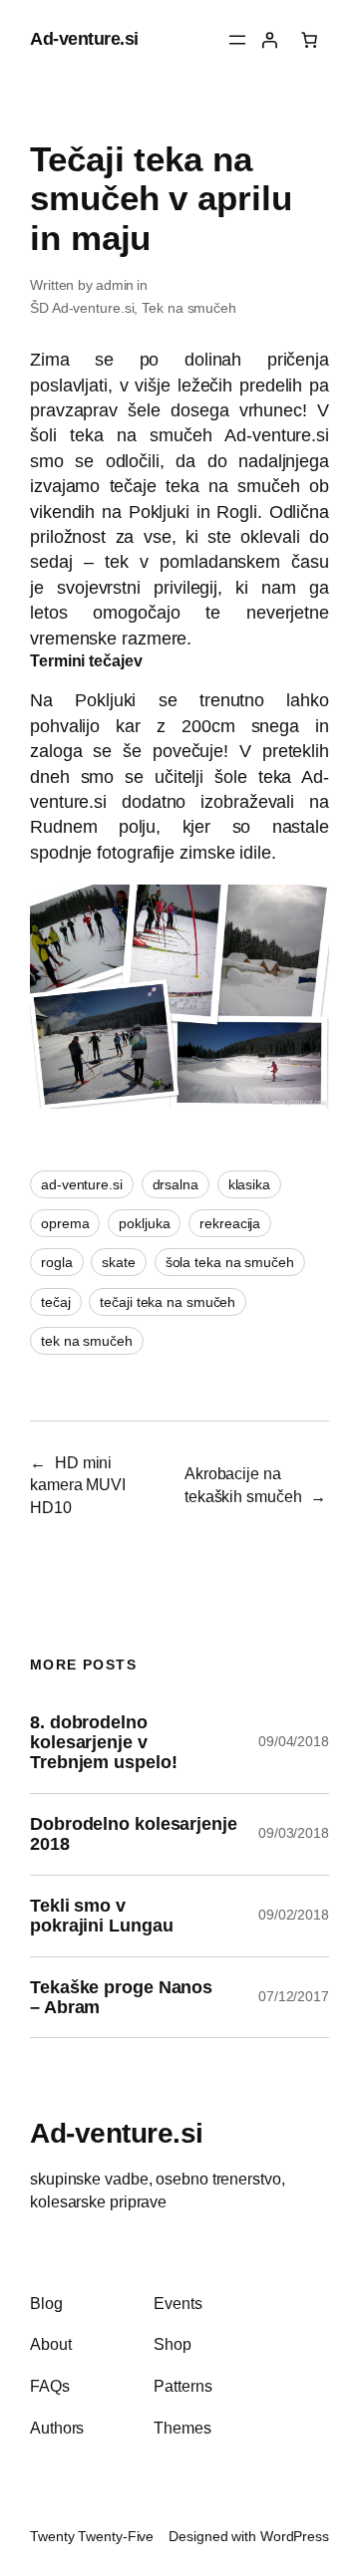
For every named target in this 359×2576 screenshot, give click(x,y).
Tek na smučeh (189, 308)
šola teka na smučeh (230, 1262)
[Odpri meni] (237, 40)
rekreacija (230, 1223)
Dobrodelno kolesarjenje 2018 (134, 1834)
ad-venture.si (82, 1184)
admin (115, 285)
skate (119, 1262)
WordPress (295, 2536)
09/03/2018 (294, 1833)
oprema (65, 1223)
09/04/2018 (294, 1741)
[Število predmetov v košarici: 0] (309, 40)
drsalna (176, 1184)
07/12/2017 (294, 1996)
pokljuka (144, 1223)
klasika (249, 1184)
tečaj (56, 1302)
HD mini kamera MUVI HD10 (78, 1485)
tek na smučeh (87, 1341)
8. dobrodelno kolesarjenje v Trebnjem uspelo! (103, 1743)
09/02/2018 (294, 1915)
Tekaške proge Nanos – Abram (121, 1997)
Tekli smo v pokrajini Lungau (101, 1916)
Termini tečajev (86, 660)
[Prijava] (269, 40)
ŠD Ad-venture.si (82, 308)
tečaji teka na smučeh (168, 1302)
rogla (57, 1262)
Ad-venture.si (84, 39)
